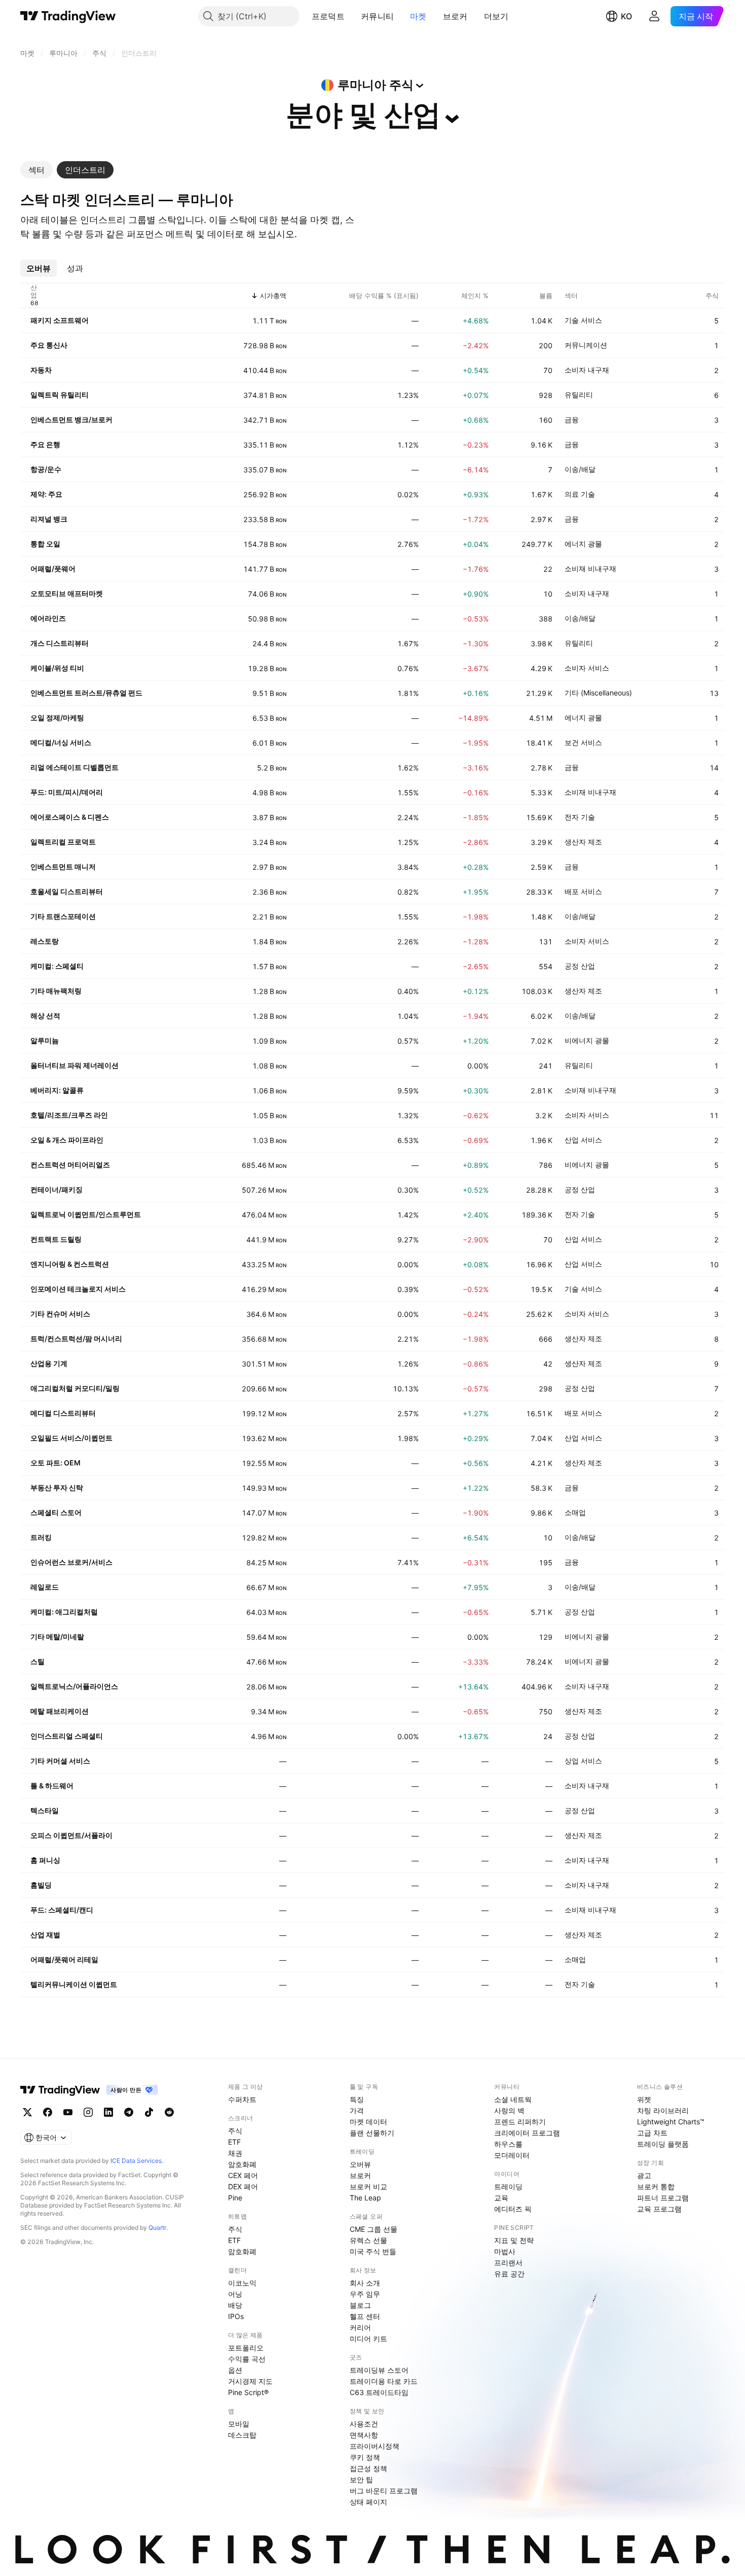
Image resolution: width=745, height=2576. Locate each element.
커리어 (360, 2327)
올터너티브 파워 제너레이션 (74, 1065)
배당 (235, 2305)
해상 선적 (45, 1016)
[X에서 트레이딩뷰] (27, 2112)
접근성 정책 (368, 2468)
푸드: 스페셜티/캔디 (62, 1910)
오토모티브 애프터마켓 (67, 593)
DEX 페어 (243, 2186)
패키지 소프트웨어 (60, 320)
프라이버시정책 (375, 2446)
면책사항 (364, 2435)
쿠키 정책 (365, 2457)
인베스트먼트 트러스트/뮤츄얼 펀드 (86, 693)
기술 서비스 (583, 320)
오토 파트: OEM (55, 1463)
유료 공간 (509, 2274)
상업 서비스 (583, 1761)
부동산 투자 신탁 (57, 1487)
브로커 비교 (368, 2186)
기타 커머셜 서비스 (60, 1761)
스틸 (38, 1661)
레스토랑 (45, 941)
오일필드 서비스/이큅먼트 (71, 1438)
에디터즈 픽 (513, 2209)
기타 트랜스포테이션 (63, 916)
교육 (501, 2198)
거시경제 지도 (250, 2381)
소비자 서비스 (587, 668)
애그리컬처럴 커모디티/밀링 (75, 1388)
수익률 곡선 (247, 2359)
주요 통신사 (49, 345)
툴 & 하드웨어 (52, 1786)
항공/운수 (46, 469)
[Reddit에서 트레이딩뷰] (169, 2112)
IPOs (236, 2316)
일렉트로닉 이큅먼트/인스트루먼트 (86, 1214)
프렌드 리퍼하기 (520, 2122)
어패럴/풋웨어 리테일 (64, 1959)
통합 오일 (45, 544)
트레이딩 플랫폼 (663, 2144)
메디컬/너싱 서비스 (61, 742)
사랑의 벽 (509, 2110)
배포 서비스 (583, 891)
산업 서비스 (583, 1140)
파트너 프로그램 (663, 2198)
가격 (357, 2110)
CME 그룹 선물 (374, 2229)
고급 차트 (652, 2133)
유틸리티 (579, 395)
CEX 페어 (243, 2175)
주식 (235, 2131)
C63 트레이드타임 (379, 2392)
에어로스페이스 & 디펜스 (70, 817)
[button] (352, 16)
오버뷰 (360, 2164)
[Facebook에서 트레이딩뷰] (48, 2112)
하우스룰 (508, 2144)
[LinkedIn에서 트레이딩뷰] (108, 2112)
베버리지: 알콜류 (57, 1090)
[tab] (36, 170)
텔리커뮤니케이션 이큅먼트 (74, 1984)
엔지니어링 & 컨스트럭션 (70, 1264)
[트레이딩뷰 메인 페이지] (68, 16)
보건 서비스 (583, 742)
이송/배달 (580, 469)
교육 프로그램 (659, 2209)
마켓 (418, 16)
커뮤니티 (377, 16)
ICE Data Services (136, 2161)
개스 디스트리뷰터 (60, 643)
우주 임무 (365, 2294)
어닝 (235, 2294)
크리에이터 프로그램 (527, 2133)
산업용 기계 (49, 1363)
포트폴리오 (246, 2348)
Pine (235, 2198)
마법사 (505, 2251)
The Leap (365, 2198)
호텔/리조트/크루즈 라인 (69, 1115)
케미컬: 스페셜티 (57, 966)
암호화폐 (242, 2164)
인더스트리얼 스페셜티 (67, 1736)
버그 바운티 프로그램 (384, 2491)
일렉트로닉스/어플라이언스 (74, 1686)
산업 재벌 (45, 1935)
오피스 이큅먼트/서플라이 (71, 1835)
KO (626, 16)
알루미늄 (45, 1040)
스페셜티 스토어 (56, 1512)
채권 (235, 2153)
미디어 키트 (368, 2339)
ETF (234, 2142)
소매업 (575, 1512)
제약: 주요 (46, 494)
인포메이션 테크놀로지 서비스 (78, 1289)
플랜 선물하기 (372, 2133)
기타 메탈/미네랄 (57, 1636)
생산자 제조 (583, 842)
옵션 (235, 2370)
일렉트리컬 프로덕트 (63, 842)
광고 (644, 2175)
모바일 (239, 2424)
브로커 (455, 16)
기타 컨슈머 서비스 (60, 1314)
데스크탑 (242, 2435)
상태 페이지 (368, 2502)
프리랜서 (508, 2262)
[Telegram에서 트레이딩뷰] (129, 2112)
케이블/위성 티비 (57, 668)
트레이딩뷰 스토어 (379, 2370)
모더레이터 (512, 2155)
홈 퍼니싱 (45, 1860)
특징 (357, 2099)
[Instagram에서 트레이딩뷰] (88, 2112)
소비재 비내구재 (590, 568)
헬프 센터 (365, 2316)
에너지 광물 (583, 544)
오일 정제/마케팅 (57, 717)
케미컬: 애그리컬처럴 (64, 1612)
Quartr (157, 2228)
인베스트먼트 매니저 (63, 867)
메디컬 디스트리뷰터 (63, 1413)
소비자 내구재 (587, 370)
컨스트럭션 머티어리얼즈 (70, 1165)
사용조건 (364, 2424)
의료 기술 (580, 494)
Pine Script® (248, 2392)
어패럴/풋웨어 (53, 568)
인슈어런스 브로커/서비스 (71, 1562)
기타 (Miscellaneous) (598, 693)
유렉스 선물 (368, 2240)
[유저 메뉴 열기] (654, 16)
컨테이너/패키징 (57, 1189)
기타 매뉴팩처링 (56, 991)
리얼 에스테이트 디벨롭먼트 (74, 767)
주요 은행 (45, 444)
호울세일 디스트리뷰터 (67, 891)
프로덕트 (328, 16)
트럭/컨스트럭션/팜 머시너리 (76, 1338)
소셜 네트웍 (513, 2099)
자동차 (41, 370)
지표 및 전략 (514, 2240)
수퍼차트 (242, 2099)
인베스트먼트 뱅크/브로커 (71, 419)
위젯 (644, 2099)
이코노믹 (242, 2283)
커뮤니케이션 (586, 345)
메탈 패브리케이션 (60, 1711)
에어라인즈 (48, 618)
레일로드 (45, 1587)
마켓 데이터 (368, 2122)
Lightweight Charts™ (671, 2122)
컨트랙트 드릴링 (56, 1239)
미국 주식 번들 (373, 2251)
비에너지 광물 (587, 1040)
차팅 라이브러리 (663, 2110)
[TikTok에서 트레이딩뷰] (149, 2112)
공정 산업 (580, 966)
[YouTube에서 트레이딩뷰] (68, 2112)
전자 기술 (580, 817)
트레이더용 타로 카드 (384, 2381)
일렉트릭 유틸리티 (60, 395)
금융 (572, 419)
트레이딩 (508, 2186)
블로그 (360, 2305)
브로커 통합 (656, 2186)
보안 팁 (361, 2479)
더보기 (496, 16)
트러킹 (41, 1537)
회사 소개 (365, 2283)
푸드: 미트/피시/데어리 (67, 792)
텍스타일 (45, 1810)
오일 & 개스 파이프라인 (67, 1140)
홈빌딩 (41, 1885)
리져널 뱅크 (49, 519)
